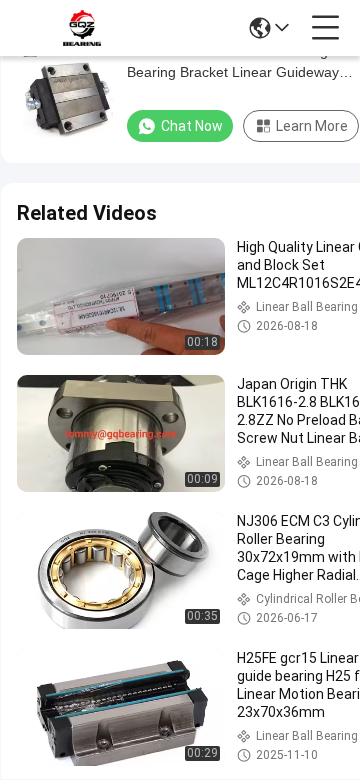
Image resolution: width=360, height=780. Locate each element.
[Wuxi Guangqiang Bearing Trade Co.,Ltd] (82, 28)
